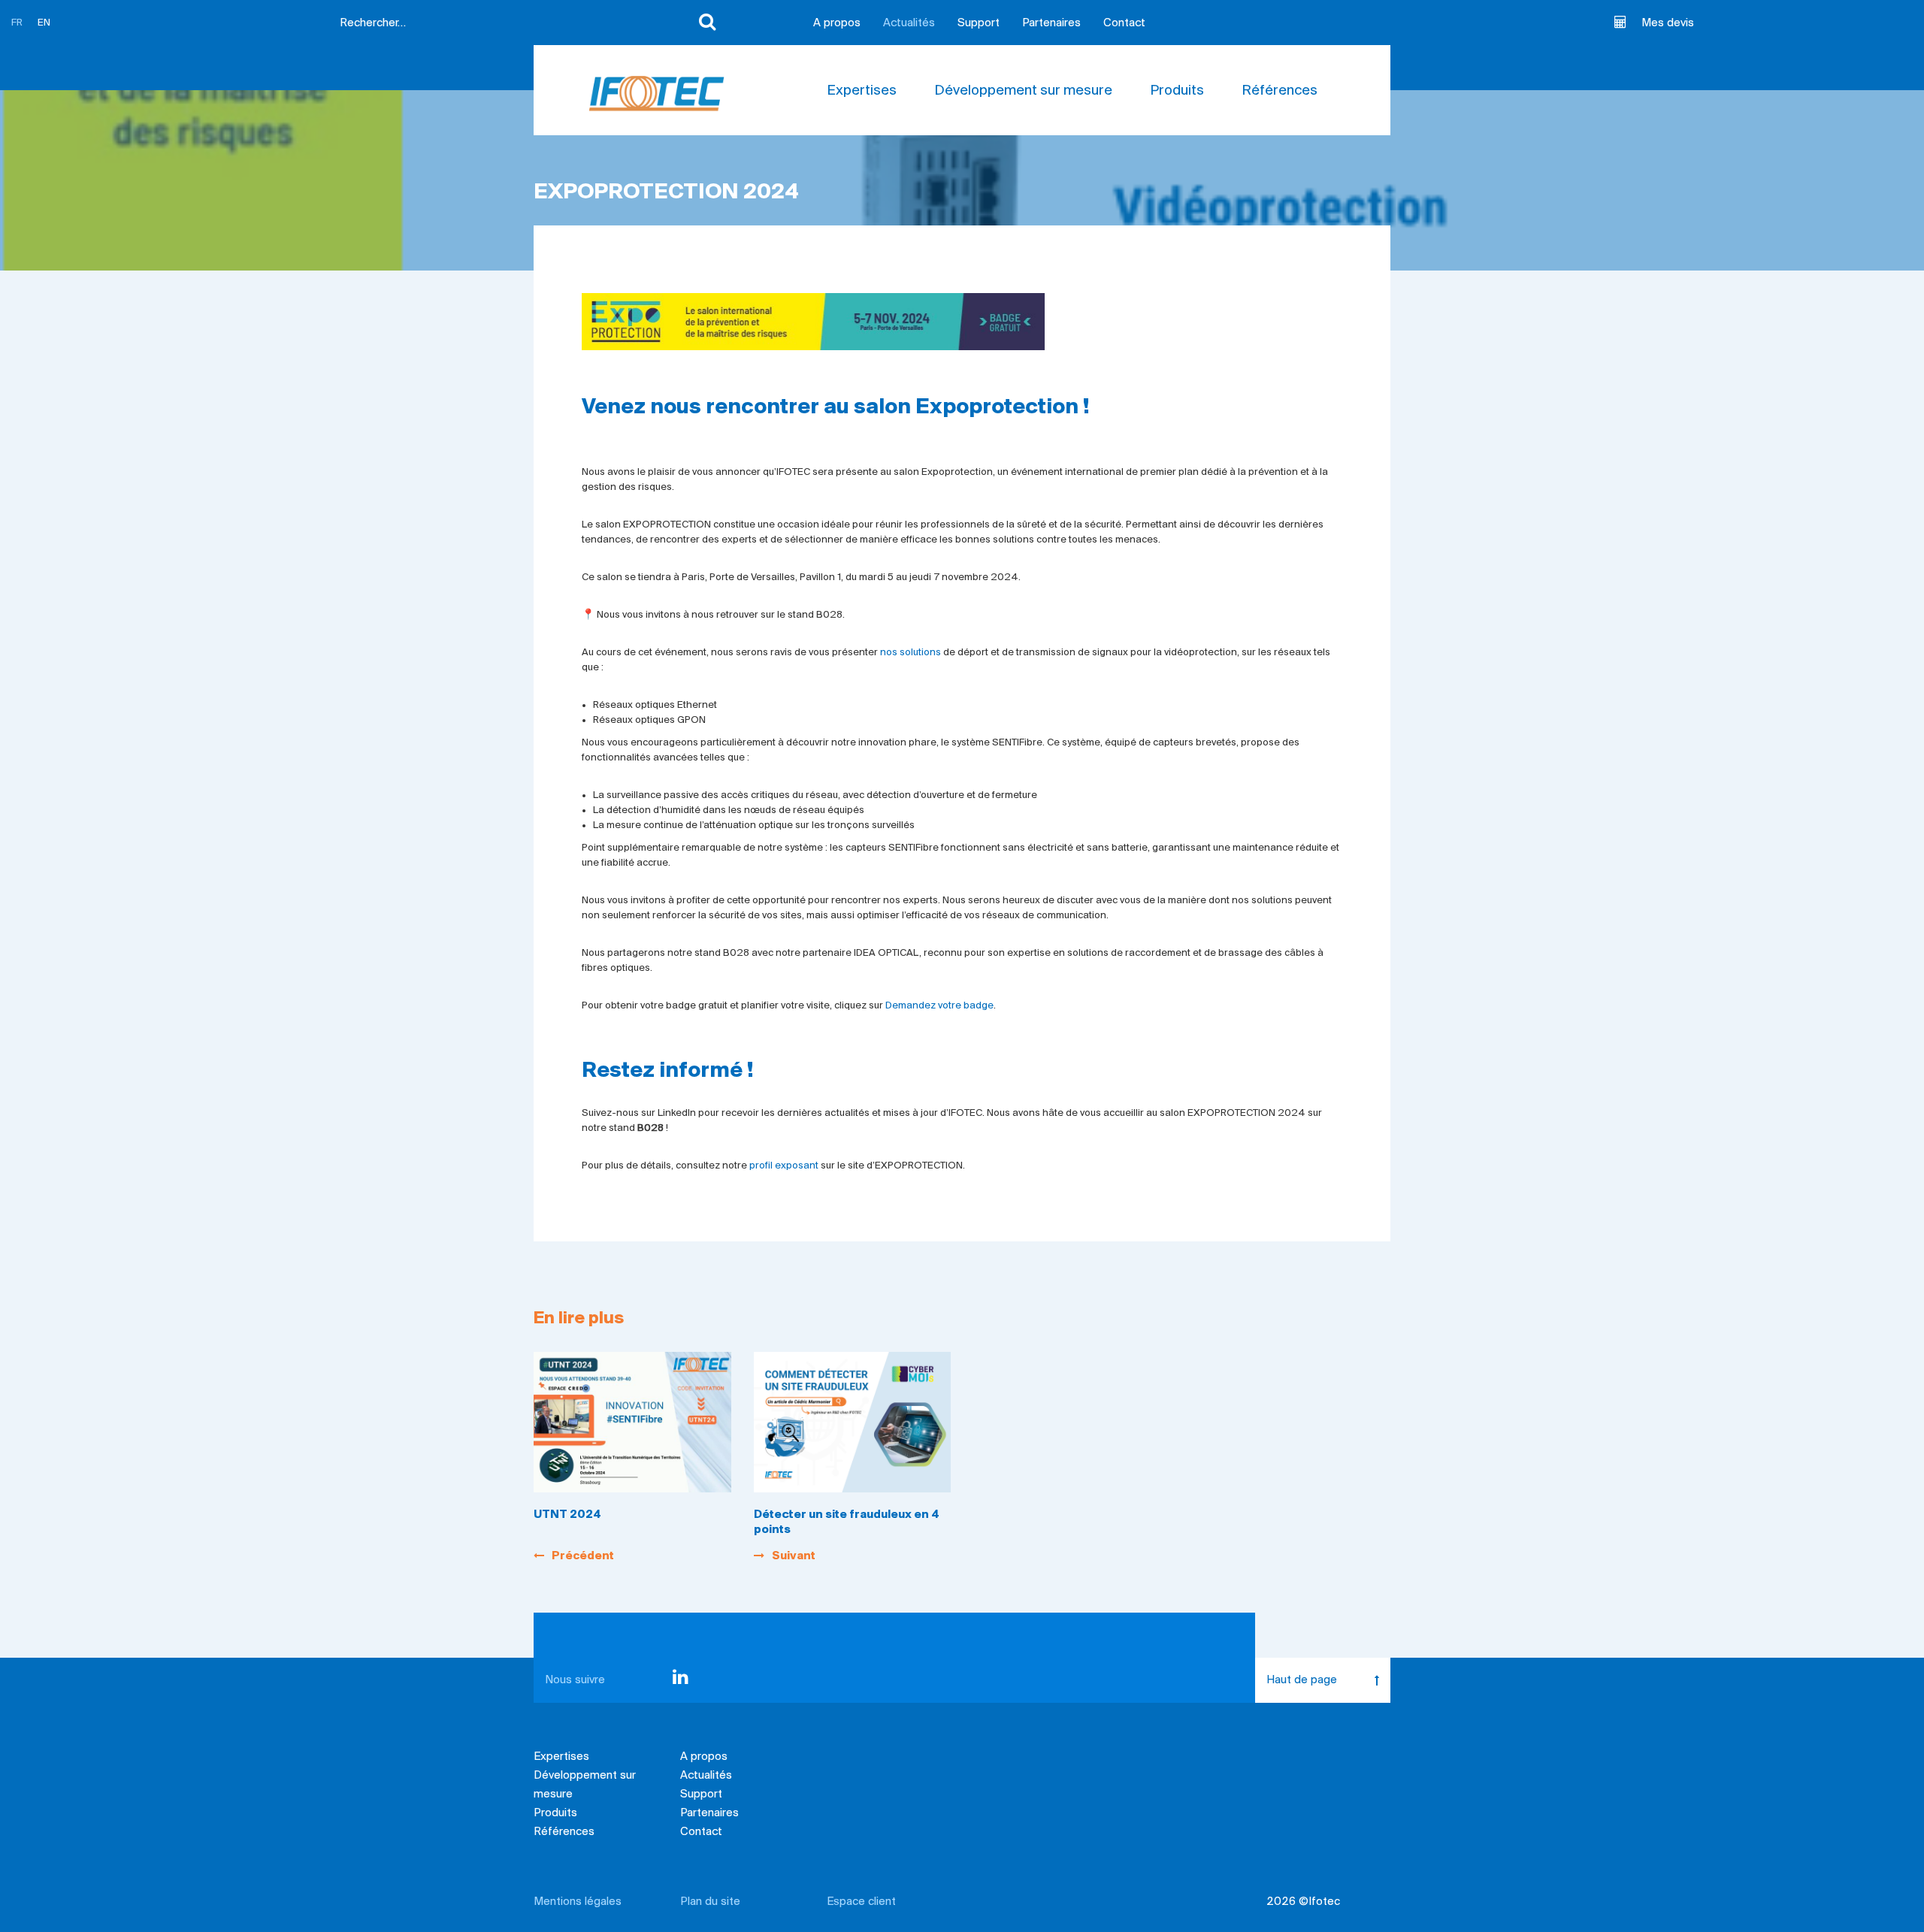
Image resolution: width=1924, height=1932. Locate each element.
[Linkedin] (681, 1680)
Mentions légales (578, 1902)
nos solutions (911, 653)
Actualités (909, 23)
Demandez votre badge (939, 1006)
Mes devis (1668, 23)
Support (979, 23)
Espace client (861, 1902)
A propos (837, 23)
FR (17, 23)
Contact (1124, 23)
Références (1280, 91)
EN (44, 23)
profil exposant (784, 1166)
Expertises (862, 91)
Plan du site (710, 1902)
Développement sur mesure (1023, 91)
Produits (1177, 91)
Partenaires (1051, 23)
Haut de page (1302, 1680)
